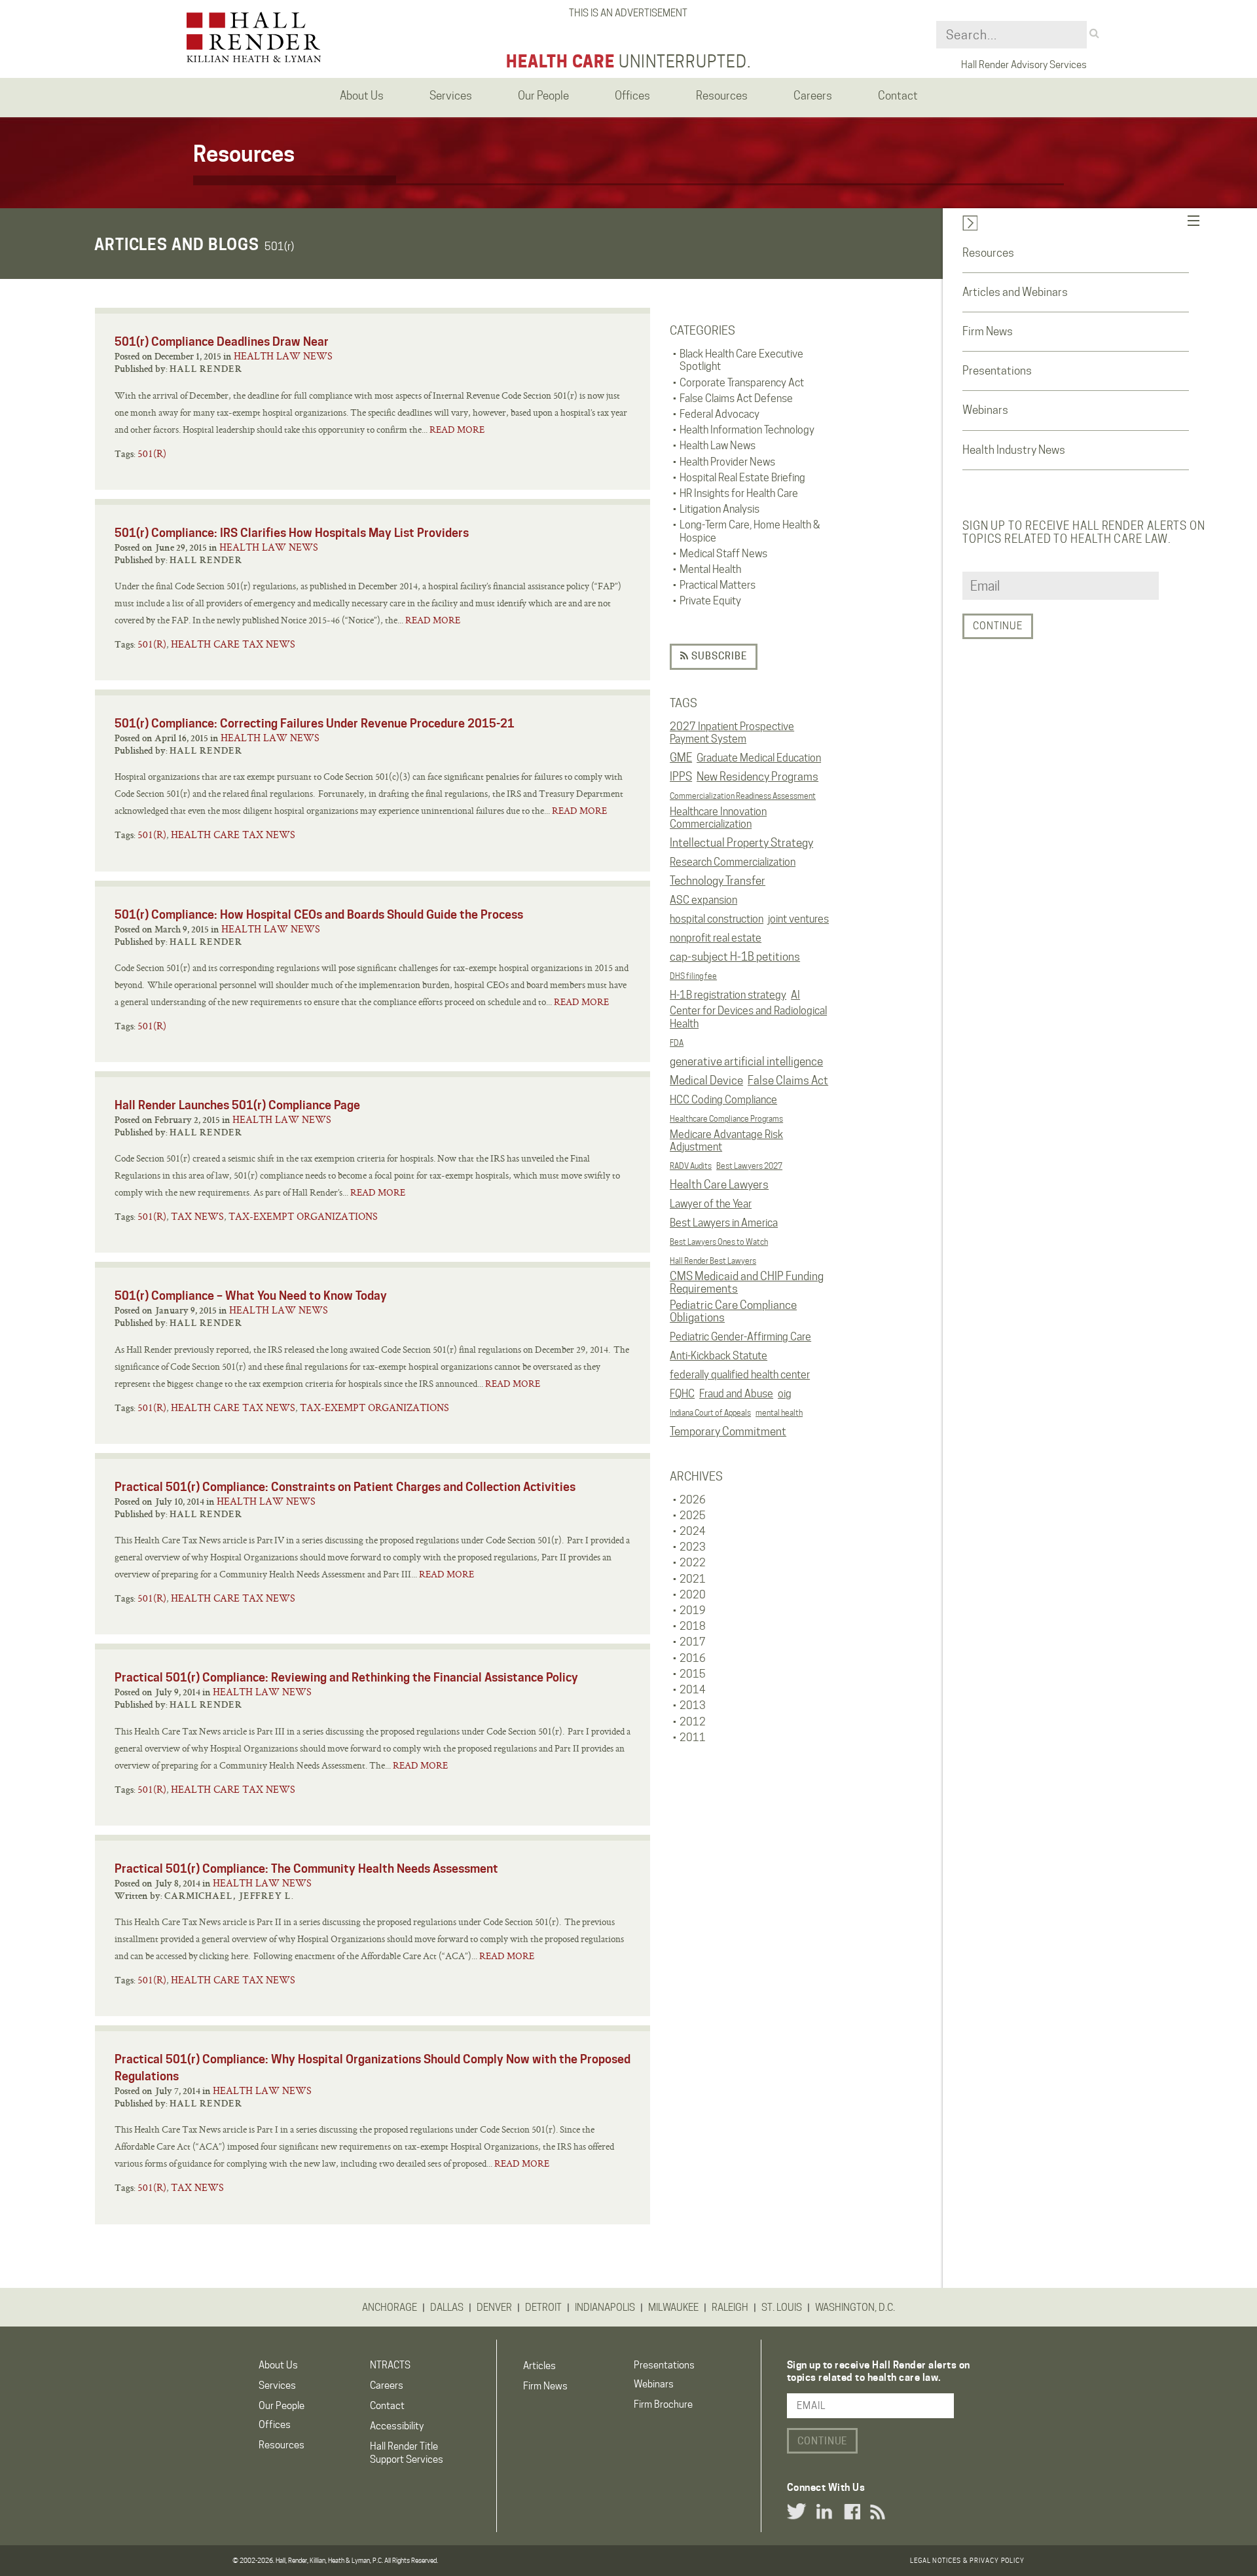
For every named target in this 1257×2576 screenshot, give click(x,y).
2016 (693, 1658)
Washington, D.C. (855, 2308)
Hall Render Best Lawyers (713, 1261)
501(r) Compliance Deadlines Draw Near (222, 341)
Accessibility (397, 2426)
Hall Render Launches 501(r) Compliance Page (237, 1105)
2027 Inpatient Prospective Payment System (732, 733)
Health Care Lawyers (719, 1185)
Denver (494, 2308)
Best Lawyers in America (724, 1223)
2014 (693, 1690)
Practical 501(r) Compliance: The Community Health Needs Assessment (306, 1868)
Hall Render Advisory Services (1024, 65)
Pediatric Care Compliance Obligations (733, 1312)
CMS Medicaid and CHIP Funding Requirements (747, 1283)
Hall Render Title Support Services (407, 2453)
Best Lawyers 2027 (749, 1166)
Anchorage (390, 2308)
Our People (282, 2406)
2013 (693, 1705)
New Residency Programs (757, 777)
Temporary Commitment (728, 1431)
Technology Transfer (718, 881)
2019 (693, 1610)
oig (785, 1394)
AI (795, 995)
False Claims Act (788, 1080)
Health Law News (283, 356)
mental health (779, 1413)
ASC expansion (703, 900)
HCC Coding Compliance (723, 1100)
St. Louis (782, 2308)
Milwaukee (673, 2308)
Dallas (447, 2308)
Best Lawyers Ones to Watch (719, 1242)
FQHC (682, 1394)
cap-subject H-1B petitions (735, 957)
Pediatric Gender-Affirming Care (740, 1337)
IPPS (681, 777)
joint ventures (798, 919)
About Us (278, 2365)
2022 (693, 1563)
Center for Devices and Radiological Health (748, 1017)
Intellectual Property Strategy (741, 843)
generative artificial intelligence (746, 1061)
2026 (693, 1500)
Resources (988, 253)
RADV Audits (691, 1166)
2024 (693, 1531)
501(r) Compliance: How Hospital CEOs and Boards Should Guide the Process (319, 914)
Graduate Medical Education (759, 758)
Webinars (985, 410)
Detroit (543, 2308)
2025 (693, 1516)
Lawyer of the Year (711, 1204)
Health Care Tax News (233, 644)
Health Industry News (1014, 450)
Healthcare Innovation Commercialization (718, 818)
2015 (693, 1674)
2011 (693, 1738)
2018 (693, 1626)
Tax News (197, 1216)
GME (681, 758)
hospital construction (717, 919)
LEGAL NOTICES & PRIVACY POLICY (967, 2560)
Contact (387, 2406)
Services (277, 2385)
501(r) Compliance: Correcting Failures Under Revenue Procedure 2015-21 (315, 723)
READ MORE (457, 430)
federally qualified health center (740, 1375)
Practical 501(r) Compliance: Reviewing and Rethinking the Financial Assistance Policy (346, 1677)
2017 (693, 1642)
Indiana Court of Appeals (710, 1413)
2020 (693, 1595)
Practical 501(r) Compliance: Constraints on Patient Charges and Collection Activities (345, 1487)
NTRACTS (390, 2365)
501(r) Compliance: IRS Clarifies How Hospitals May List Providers (292, 533)
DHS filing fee (693, 976)
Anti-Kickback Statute (719, 1356)
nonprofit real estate (716, 938)
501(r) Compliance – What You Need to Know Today (251, 1296)
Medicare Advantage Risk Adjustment (726, 1141)
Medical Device (706, 1080)
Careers (387, 2385)
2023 (693, 1547)
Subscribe (718, 656)
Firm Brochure (663, 2404)
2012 (693, 1722)
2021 (693, 1579)
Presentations (997, 371)
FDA (677, 1043)
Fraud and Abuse (736, 1394)
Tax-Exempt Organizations (303, 1216)
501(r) (152, 453)
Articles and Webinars (1015, 292)
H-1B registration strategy (728, 995)
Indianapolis (605, 2308)
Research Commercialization (733, 862)
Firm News (988, 331)
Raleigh (730, 2308)
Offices (275, 2425)
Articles (539, 2366)
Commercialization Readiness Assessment (743, 796)
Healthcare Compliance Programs (726, 1119)
